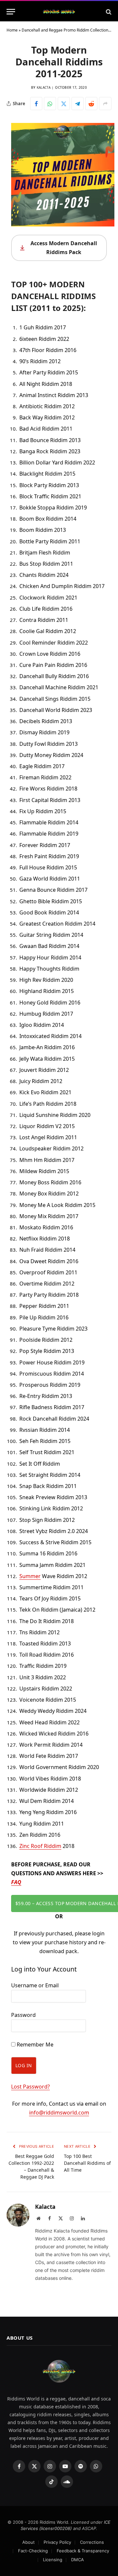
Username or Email (35, 1985)
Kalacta (44, 87)
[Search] (108, 12)
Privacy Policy (57, 2542)
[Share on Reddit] (91, 104)
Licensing (53, 2560)
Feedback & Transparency (83, 2551)
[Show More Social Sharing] (105, 104)
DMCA (78, 2560)
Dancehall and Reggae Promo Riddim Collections (66, 30)
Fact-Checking (33, 2551)
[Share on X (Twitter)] (64, 104)
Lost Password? (30, 2087)
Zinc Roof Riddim (40, 1846)
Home (12, 30)
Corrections (92, 2542)
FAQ (16, 1882)
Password (23, 2015)
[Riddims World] (59, 12)
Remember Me (34, 2044)
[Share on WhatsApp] (50, 104)
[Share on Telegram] (78, 104)
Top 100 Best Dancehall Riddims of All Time (87, 2163)
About (29, 2542)
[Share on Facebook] (36, 104)
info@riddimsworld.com (59, 2113)
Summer (30, 1576)
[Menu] (11, 12)
